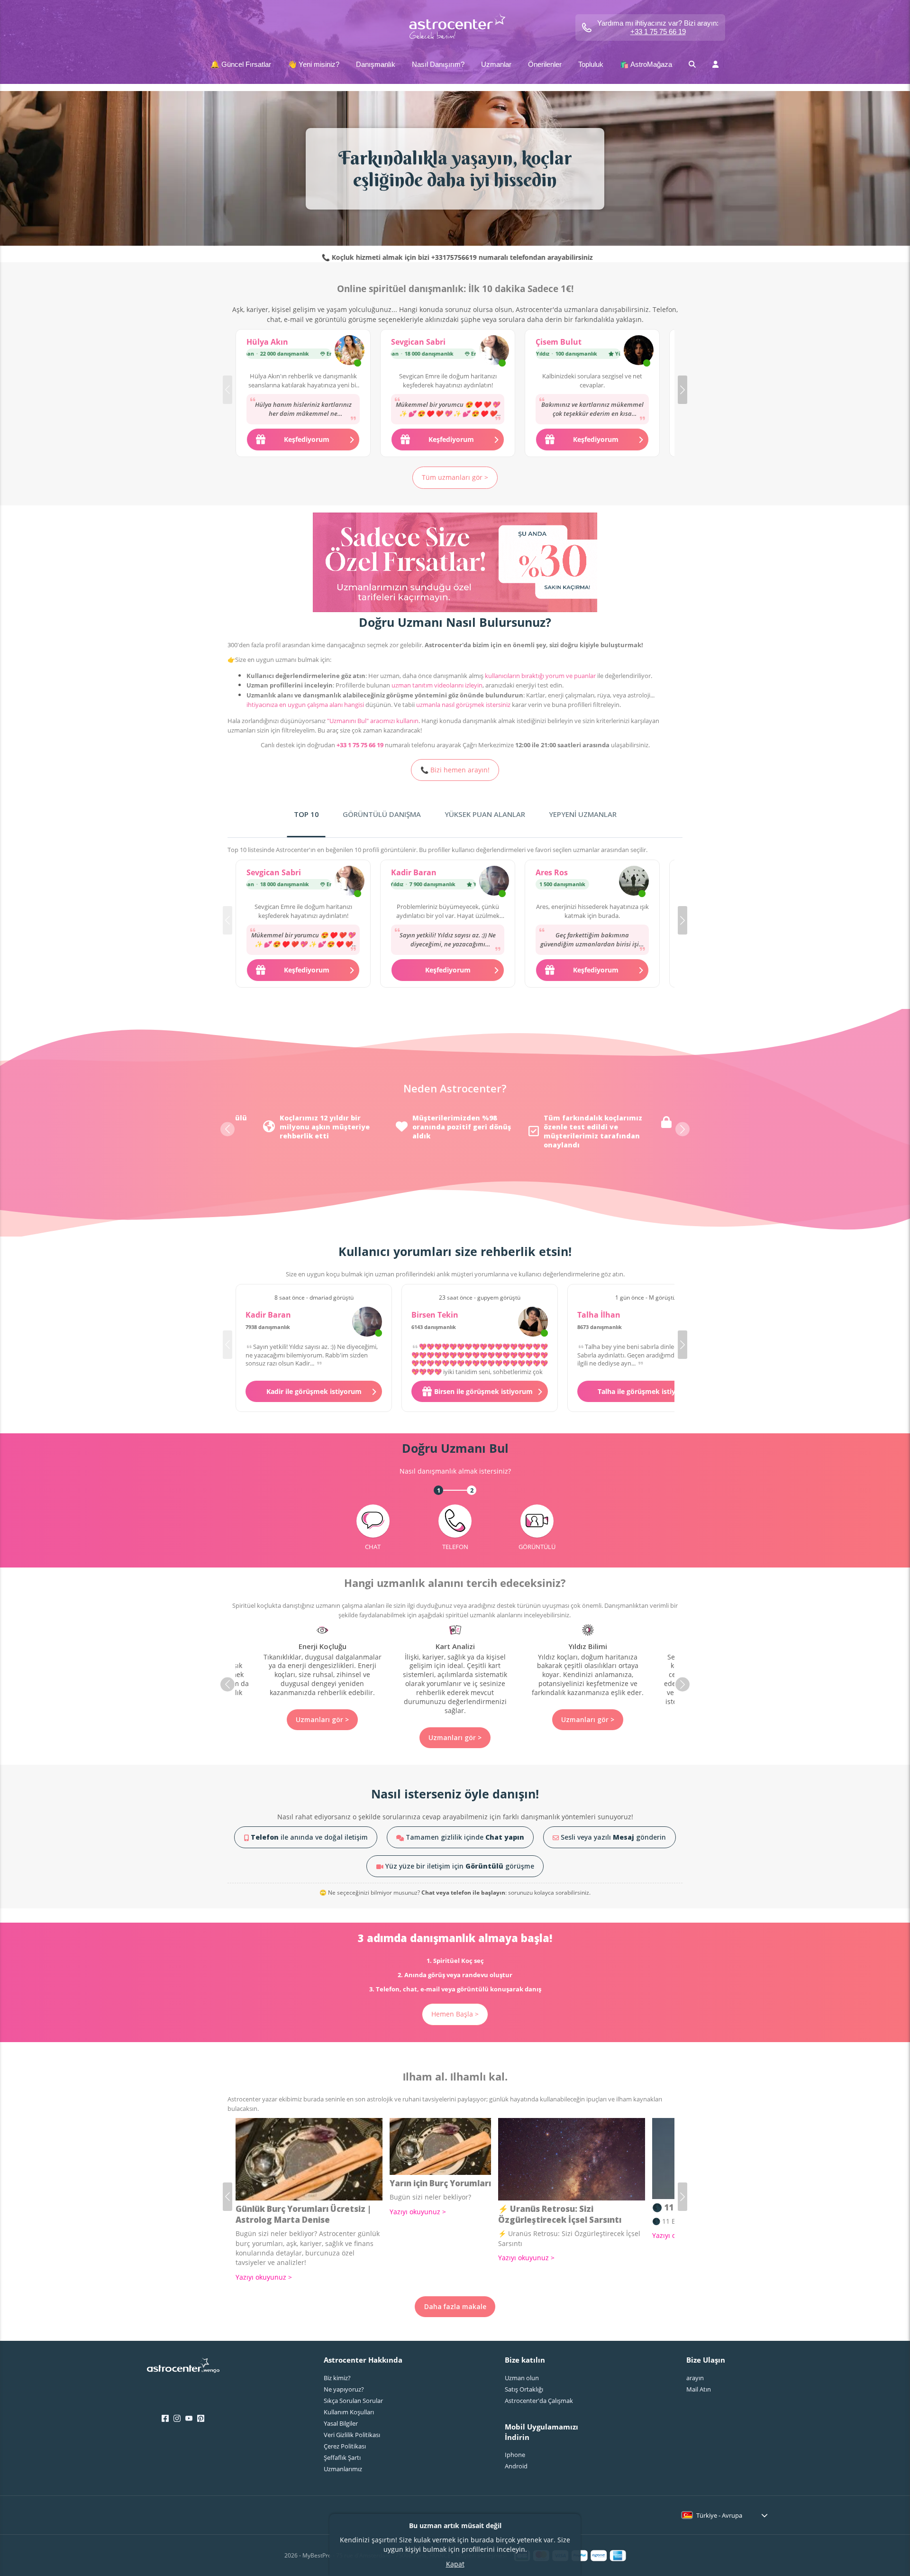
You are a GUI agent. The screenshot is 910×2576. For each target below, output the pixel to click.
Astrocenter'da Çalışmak (539, 2401)
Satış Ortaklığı (524, 2389)
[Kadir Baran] (494, 882)
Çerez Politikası (345, 2446)
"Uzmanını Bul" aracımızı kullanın (373, 721)
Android (516, 2466)
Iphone (515, 2455)
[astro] (455, 27)
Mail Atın (699, 2389)
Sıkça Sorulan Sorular (353, 2401)
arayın (695, 2378)
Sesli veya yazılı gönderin (612, 1837)
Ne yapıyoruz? (344, 2389)
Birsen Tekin (435, 1315)
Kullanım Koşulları (349, 2412)
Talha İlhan (599, 1315)
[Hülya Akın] (350, 351)
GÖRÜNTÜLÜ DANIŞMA (382, 814)
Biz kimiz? (337, 2378)
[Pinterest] (201, 2419)
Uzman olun (522, 2378)
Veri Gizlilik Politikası (352, 2435)
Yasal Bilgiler (341, 2423)
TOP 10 (306, 814)
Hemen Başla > (455, 2014)
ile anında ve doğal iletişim (309, 1837)
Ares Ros (552, 872)
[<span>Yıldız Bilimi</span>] (455, 1661)
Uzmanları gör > (322, 1737)
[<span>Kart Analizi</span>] (322, 1670)
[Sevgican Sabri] (494, 351)
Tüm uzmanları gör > (455, 477)
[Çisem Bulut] (639, 351)
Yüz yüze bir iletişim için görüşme (459, 1866)
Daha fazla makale (455, 2306)
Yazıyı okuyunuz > (264, 2277)
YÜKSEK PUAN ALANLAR (485, 814)
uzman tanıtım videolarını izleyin (437, 685)
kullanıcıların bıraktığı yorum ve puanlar (540, 676)
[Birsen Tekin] (533, 1322)
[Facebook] (165, 2419)
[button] (682, 390)
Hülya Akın (267, 342)
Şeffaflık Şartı (342, 2457)
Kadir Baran (414, 872)
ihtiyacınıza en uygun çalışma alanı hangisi (305, 705)
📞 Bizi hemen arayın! (455, 770)
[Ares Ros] (634, 882)
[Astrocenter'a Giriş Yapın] (183, 2368)
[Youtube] (189, 2419)
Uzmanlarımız (343, 2469)
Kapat (455, 2564)
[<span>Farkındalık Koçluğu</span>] (588, 1670)
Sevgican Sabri (418, 342)
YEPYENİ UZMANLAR (583, 814)
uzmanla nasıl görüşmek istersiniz (463, 705)
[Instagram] (177, 2419)
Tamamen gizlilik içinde (464, 1837)
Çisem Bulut (559, 342)
